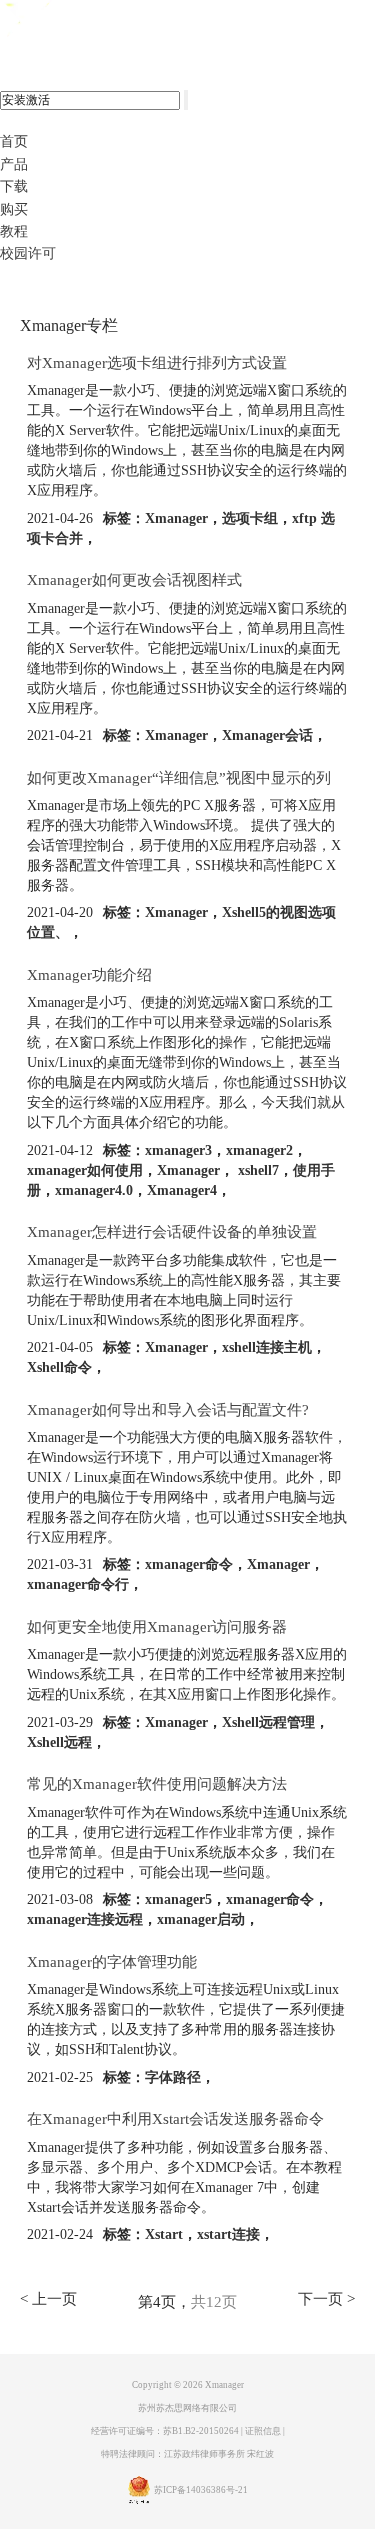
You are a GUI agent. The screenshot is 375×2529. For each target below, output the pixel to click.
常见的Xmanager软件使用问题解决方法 (157, 1784)
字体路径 (173, 2077)
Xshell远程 (59, 1742)
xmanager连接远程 (85, 1919)
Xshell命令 (59, 1367)
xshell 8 (97, 21)
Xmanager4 (182, 1190)
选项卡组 (250, 518)
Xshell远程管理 (268, 1722)
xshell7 (256, 1170)
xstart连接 (228, 2234)
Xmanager (176, 518)
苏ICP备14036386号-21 (201, 2491)
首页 (14, 141)
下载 (14, 186)
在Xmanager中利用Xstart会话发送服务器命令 (175, 2119)
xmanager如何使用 (85, 1170)
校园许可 (28, 253)
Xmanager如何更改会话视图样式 (134, 580)
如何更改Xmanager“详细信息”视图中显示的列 (179, 778)
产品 (14, 164)
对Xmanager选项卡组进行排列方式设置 (157, 363)
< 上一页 (48, 2299)
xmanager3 (178, 1150)
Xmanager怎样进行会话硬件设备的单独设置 (172, 1232)
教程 (14, 231)
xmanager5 (178, 1899)
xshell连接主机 (267, 1347)
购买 (14, 209)
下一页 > (326, 2299)
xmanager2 (259, 1150)
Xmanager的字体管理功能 (112, 1962)
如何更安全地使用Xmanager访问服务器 (157, 1627)
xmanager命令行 (78, 1584)
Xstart (164, 2234)
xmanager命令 (189, 1564)
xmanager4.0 (94, 1190)
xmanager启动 (201, 1919)
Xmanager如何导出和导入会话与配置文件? (168, 1410)
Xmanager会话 (267, 735)
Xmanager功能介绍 (89, 975)
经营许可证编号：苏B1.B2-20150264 (165, 2431)
